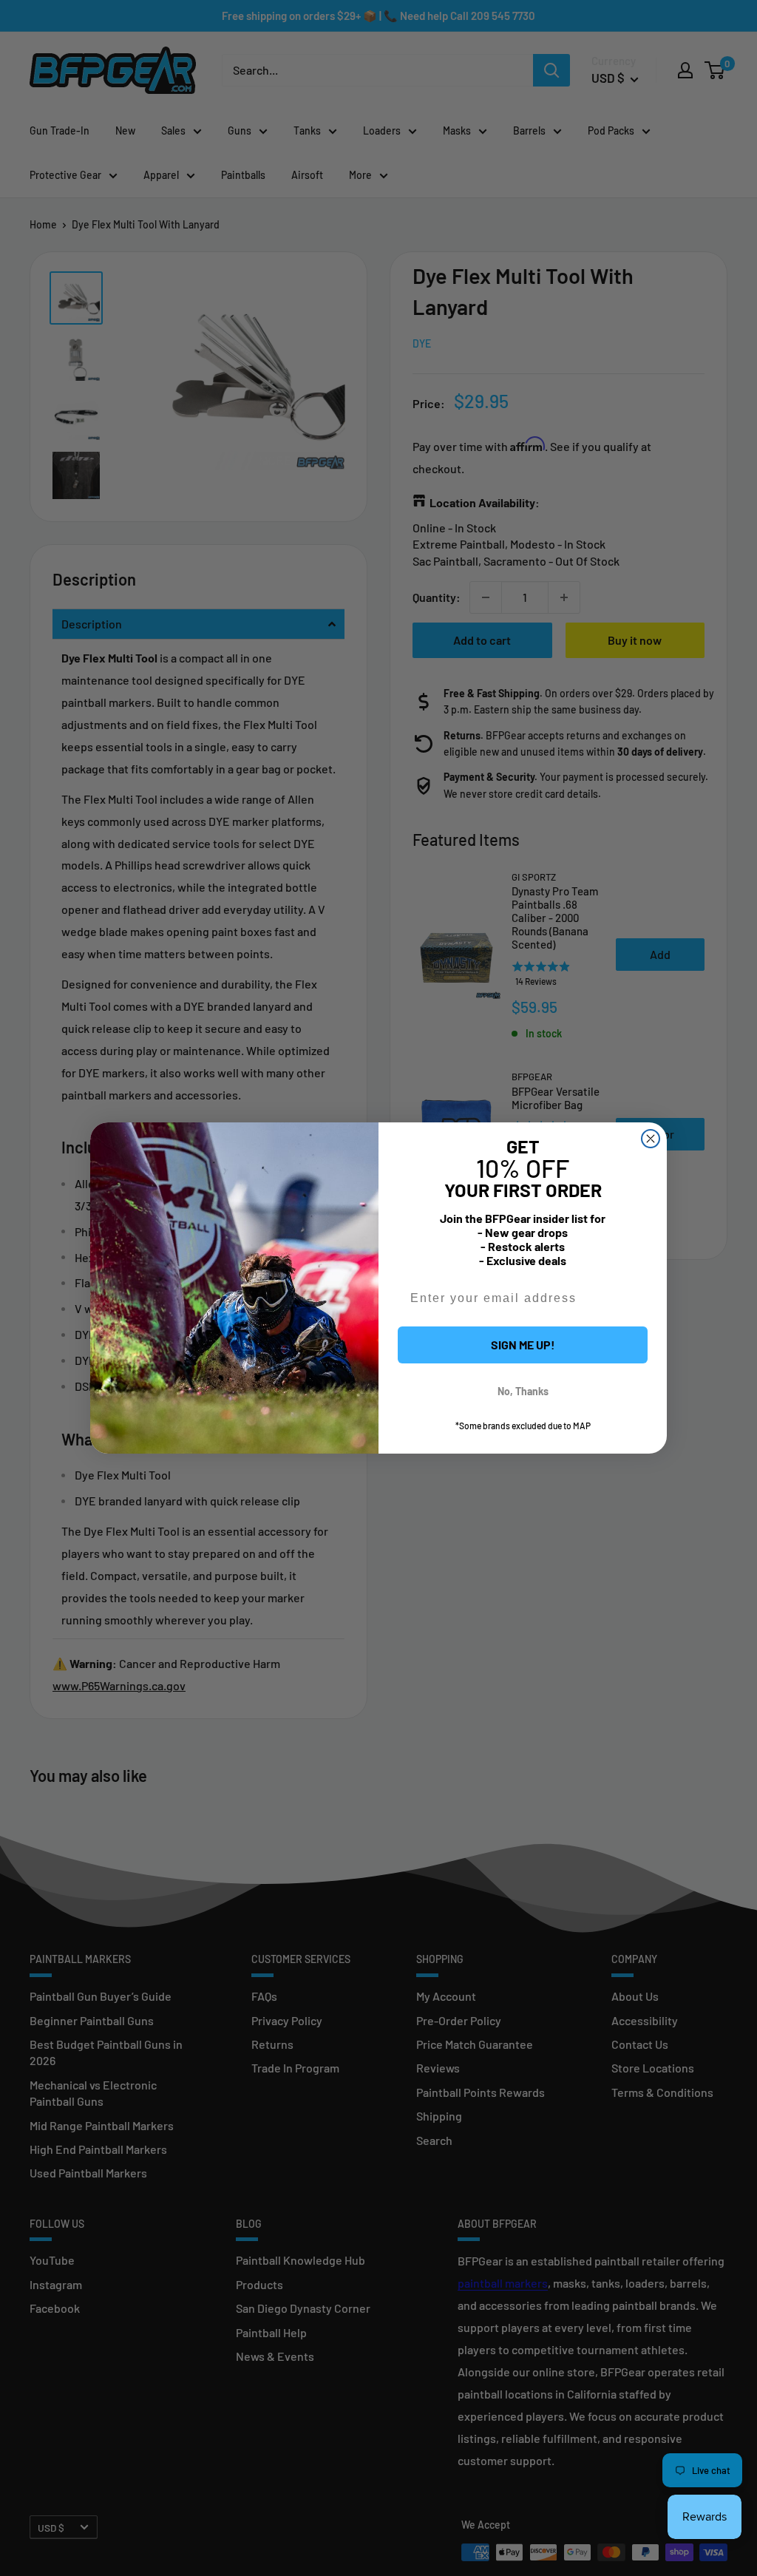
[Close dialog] (651, 1139)
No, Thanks (523, 1391)
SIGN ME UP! (523, 1345)
